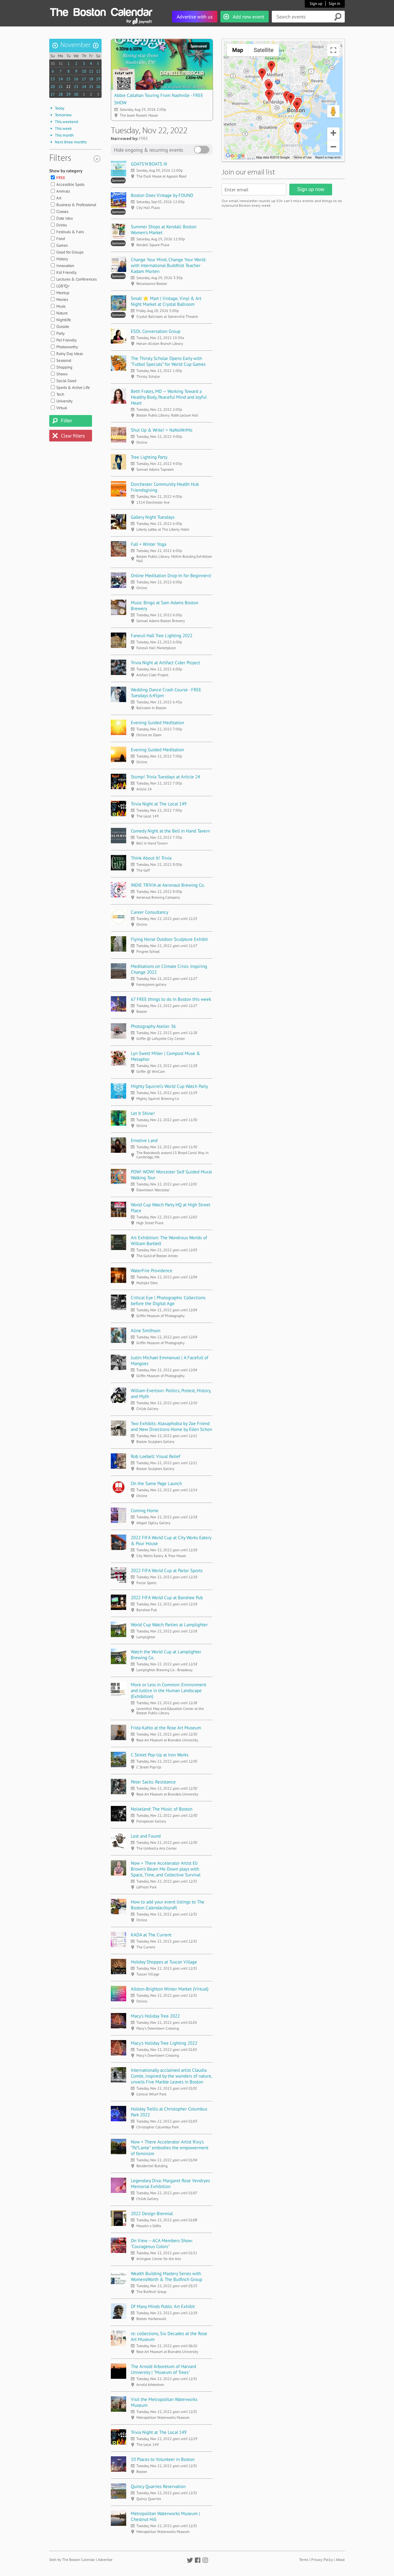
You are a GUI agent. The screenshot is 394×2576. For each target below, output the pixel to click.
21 (61, 87)
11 (91, 71)
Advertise (105, 2560)
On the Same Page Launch (156, 1483)
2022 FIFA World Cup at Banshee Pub (167, 1598)
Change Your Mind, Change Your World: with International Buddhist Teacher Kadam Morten (169, 265)
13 (53, 79)
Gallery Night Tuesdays (153, 517)
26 (98, 87)
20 (53, 87)
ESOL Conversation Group (156, 331)
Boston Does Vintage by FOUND (162, 195)
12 (98, 71)
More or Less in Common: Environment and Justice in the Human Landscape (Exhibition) (169, 1690)
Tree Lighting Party (149, 457)
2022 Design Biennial (152, 2213)
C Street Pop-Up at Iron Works (160, 1755)
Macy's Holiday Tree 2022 (155, 2016)
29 (68, 94)
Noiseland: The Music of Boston (162, 1809)
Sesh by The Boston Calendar (72, 2560)
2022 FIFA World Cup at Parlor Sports (167, 1570)
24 (84, 87)
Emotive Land (144, 1140)
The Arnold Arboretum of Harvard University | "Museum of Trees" (163, 2369)
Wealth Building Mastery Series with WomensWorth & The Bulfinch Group (167, 2276)
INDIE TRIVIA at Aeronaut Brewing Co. (168, 885)
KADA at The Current (151, 1935)
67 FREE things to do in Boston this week (171, 999)
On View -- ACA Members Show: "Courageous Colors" (162, 2243)
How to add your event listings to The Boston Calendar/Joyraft (168, 1905)
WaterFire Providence (152, 1270)
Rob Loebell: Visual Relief (156, 1456)
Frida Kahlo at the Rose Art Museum (166, 1728)
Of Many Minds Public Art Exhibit (163, 2306)
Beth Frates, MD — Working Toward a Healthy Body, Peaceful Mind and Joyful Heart (169, 397)
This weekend (66, 122)
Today (60, 108)
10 (84, 71)
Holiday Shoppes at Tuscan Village (164, 1962)
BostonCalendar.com (101, 11)
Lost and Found (146, 1836)
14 (61, 79)
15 (68, 79)
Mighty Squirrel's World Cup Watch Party (169, 1086)
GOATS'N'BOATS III (149, 164)
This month (64, 135)
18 (91, 79)
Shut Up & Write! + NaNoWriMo (162, 430)
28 (61, 94)
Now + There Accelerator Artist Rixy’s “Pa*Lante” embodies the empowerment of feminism (170, 2148)
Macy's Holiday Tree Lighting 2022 (164, 2043)
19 (98, 79)
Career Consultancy (150, 912)
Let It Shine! (143, 1113)
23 (76, 87)
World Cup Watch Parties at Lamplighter (169, 1625)
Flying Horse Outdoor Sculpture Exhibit (169, 939)
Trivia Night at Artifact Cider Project (165, 663)
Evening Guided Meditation (157, 723)
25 (91, 87)
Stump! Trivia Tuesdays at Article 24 (165, 777)
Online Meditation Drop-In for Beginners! (171, 575)
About (340, 2560)
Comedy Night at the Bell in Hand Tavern (170, 831)
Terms (304, 2560)
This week (63, 128)
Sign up (316, 4)
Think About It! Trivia (151, 858)
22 (68, 87)
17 (84, 79)
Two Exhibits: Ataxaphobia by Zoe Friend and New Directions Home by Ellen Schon (171, 1426)
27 (53, 94)
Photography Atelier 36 (153, 1026)
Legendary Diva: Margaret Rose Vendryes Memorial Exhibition (170, 2183)
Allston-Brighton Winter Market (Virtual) (170, 1989)
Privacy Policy (322, 2560)
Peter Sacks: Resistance (153, 1782)
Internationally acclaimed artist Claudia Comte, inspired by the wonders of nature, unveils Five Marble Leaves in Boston (171, 2076)
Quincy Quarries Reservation (158, 2486)
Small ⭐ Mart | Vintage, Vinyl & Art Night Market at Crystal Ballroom (166, 301)
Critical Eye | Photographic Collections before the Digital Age (168, 1300)
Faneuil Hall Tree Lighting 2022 (162, 635)
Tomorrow (63, 115)
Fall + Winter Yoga (149, 544)
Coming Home (145, 1510)
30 (53, 64)
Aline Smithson (146, 1330)
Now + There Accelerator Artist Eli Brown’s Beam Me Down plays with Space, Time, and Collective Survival (166, 1869)
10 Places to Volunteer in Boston (163, 2459)
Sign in (334, 4)
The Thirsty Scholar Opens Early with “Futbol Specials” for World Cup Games (168, 361)
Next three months (71, 142)
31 (61, 64)
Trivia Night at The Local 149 (159, 804)
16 (76, 79)
